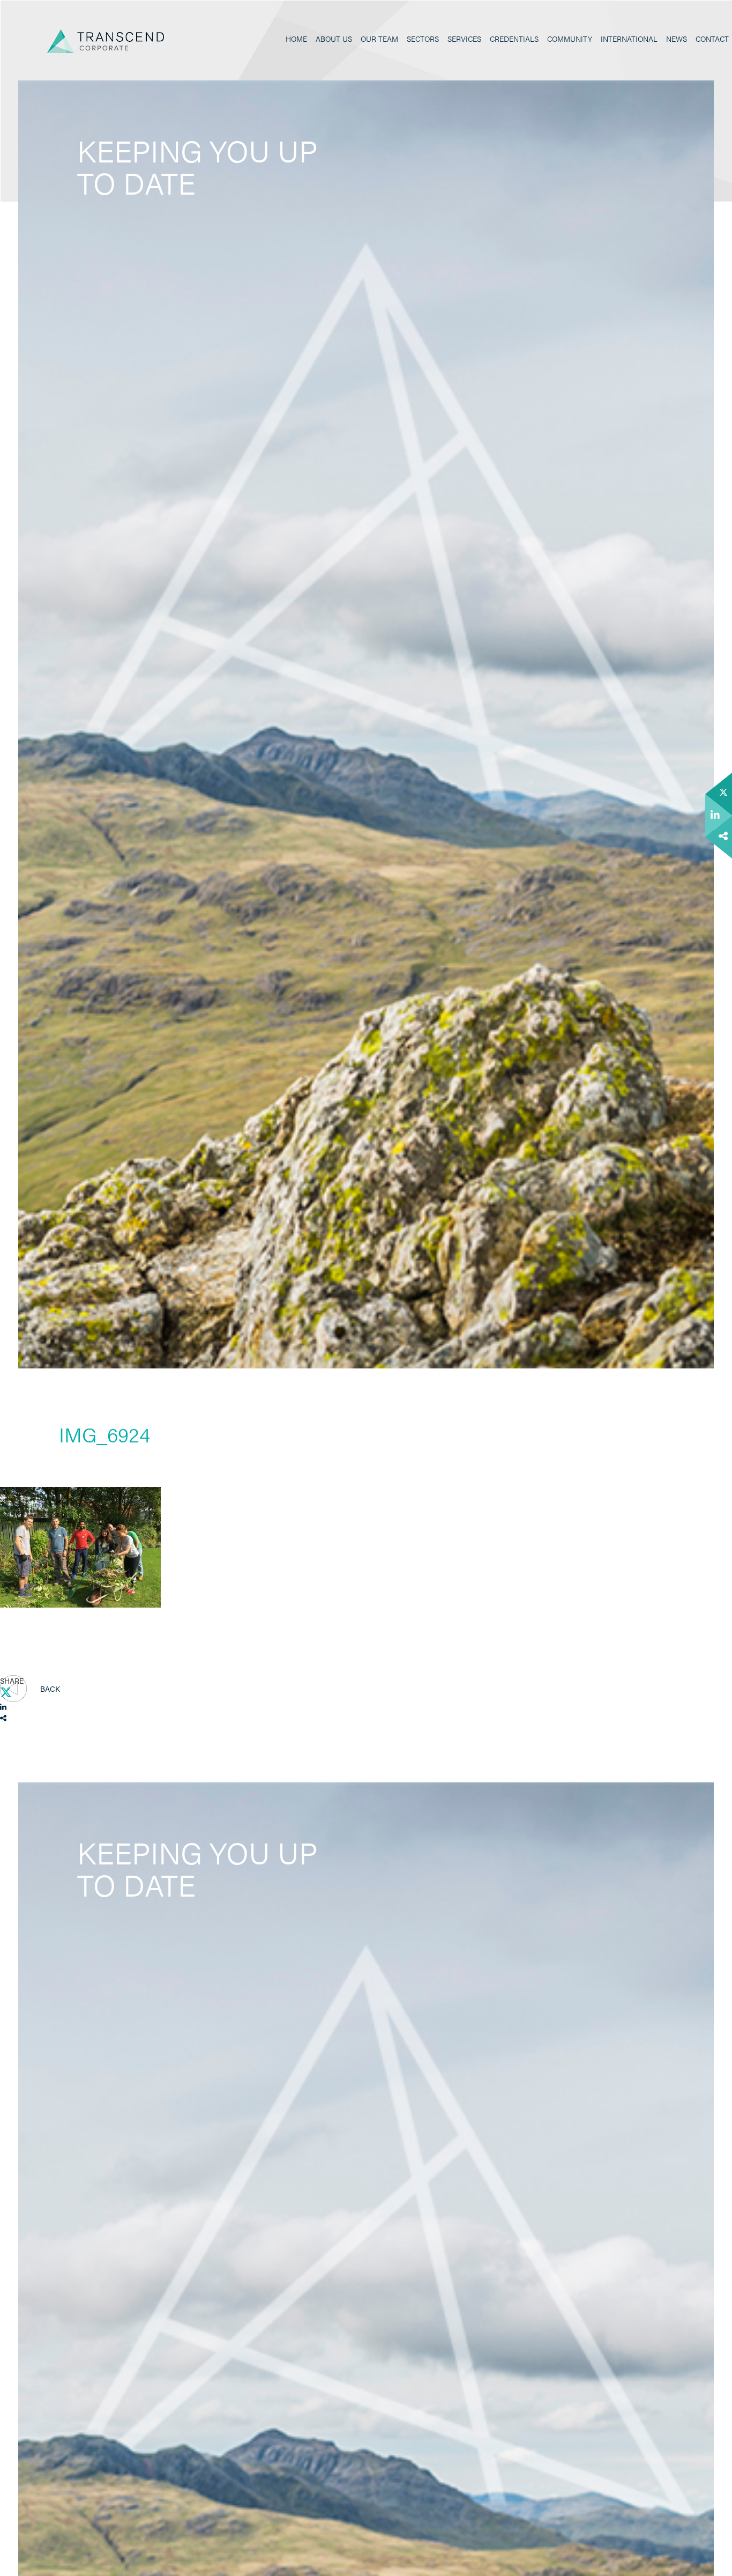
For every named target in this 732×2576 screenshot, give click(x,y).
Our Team (379, 39)
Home (296, 39)
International (629, 39)
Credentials (514, 39)
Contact (712, 39)
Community (570, 39)
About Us (334, 39)
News (677, 39)
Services (464, 39)
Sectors (423, 39)
